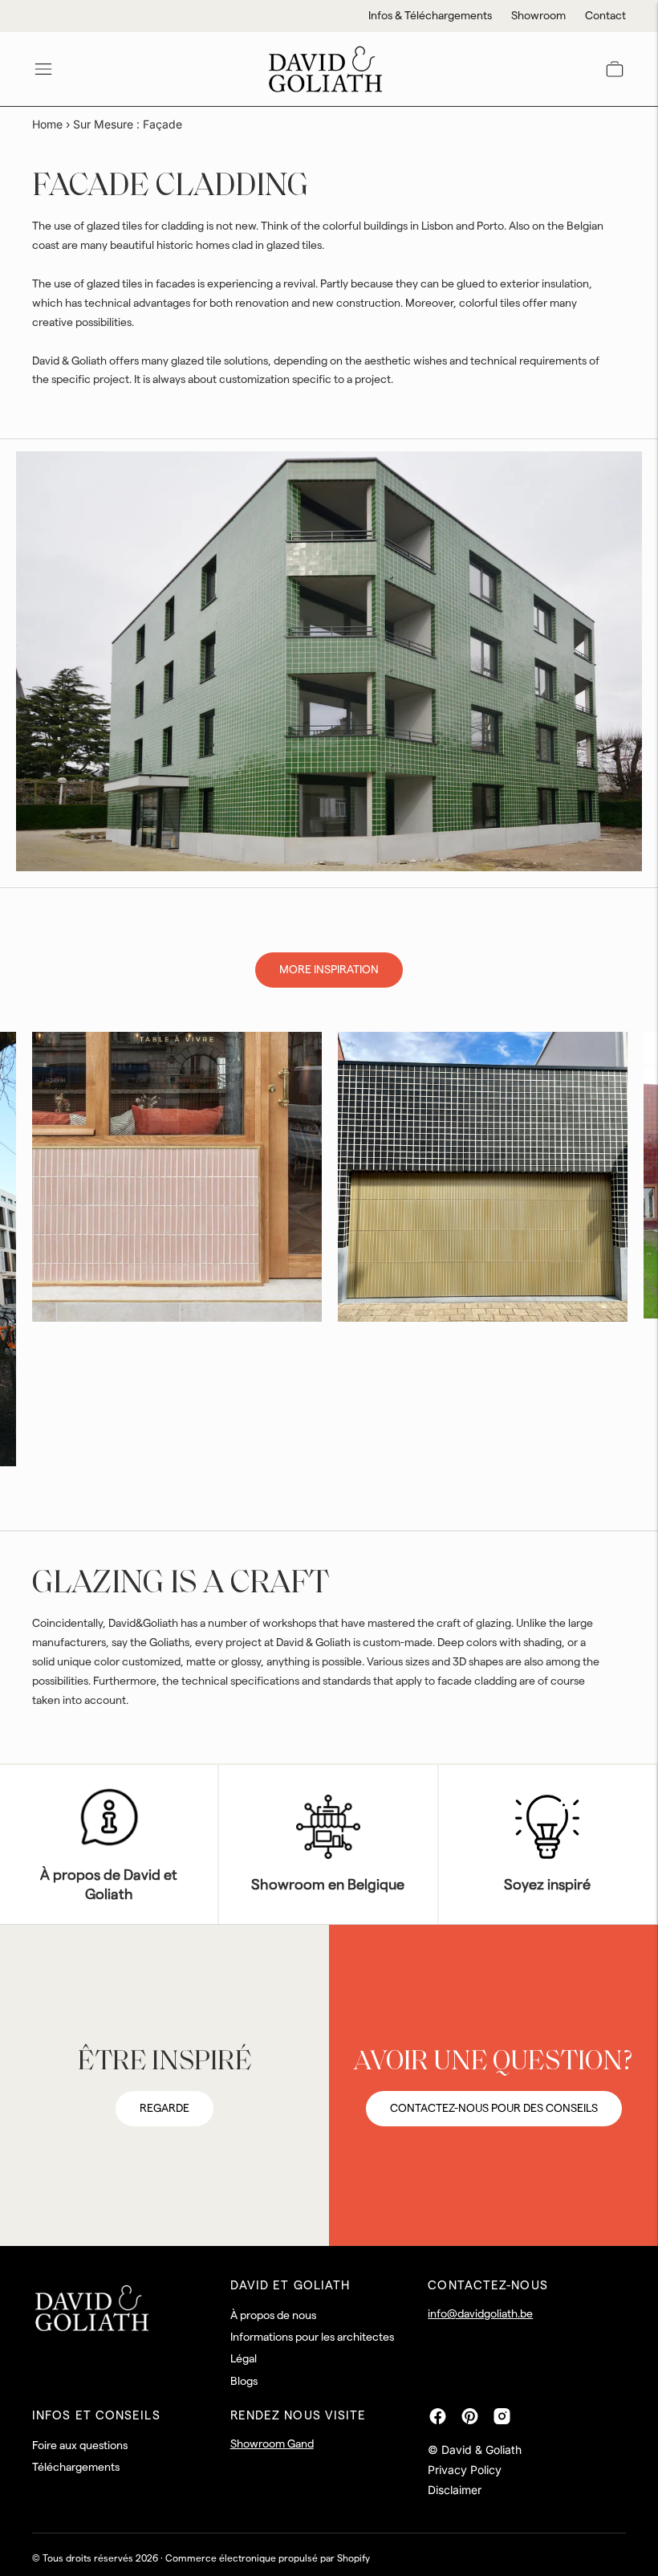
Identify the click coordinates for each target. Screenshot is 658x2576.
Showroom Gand (272, 2444)
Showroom (538, 16)
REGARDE (164, 2109)
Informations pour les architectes (312, 2338)
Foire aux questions (80, 2446)
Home (47, 124)
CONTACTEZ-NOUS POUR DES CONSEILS (494, 2109)
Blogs (244, 2382)
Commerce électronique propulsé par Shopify (268, 2558)
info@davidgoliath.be (480, 2314)
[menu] (43, 69)
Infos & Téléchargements (430, 16)
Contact (605, 16)
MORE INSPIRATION (329, 970)
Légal (244, 2359)
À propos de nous (273, 2316)
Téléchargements (76, 2468)
